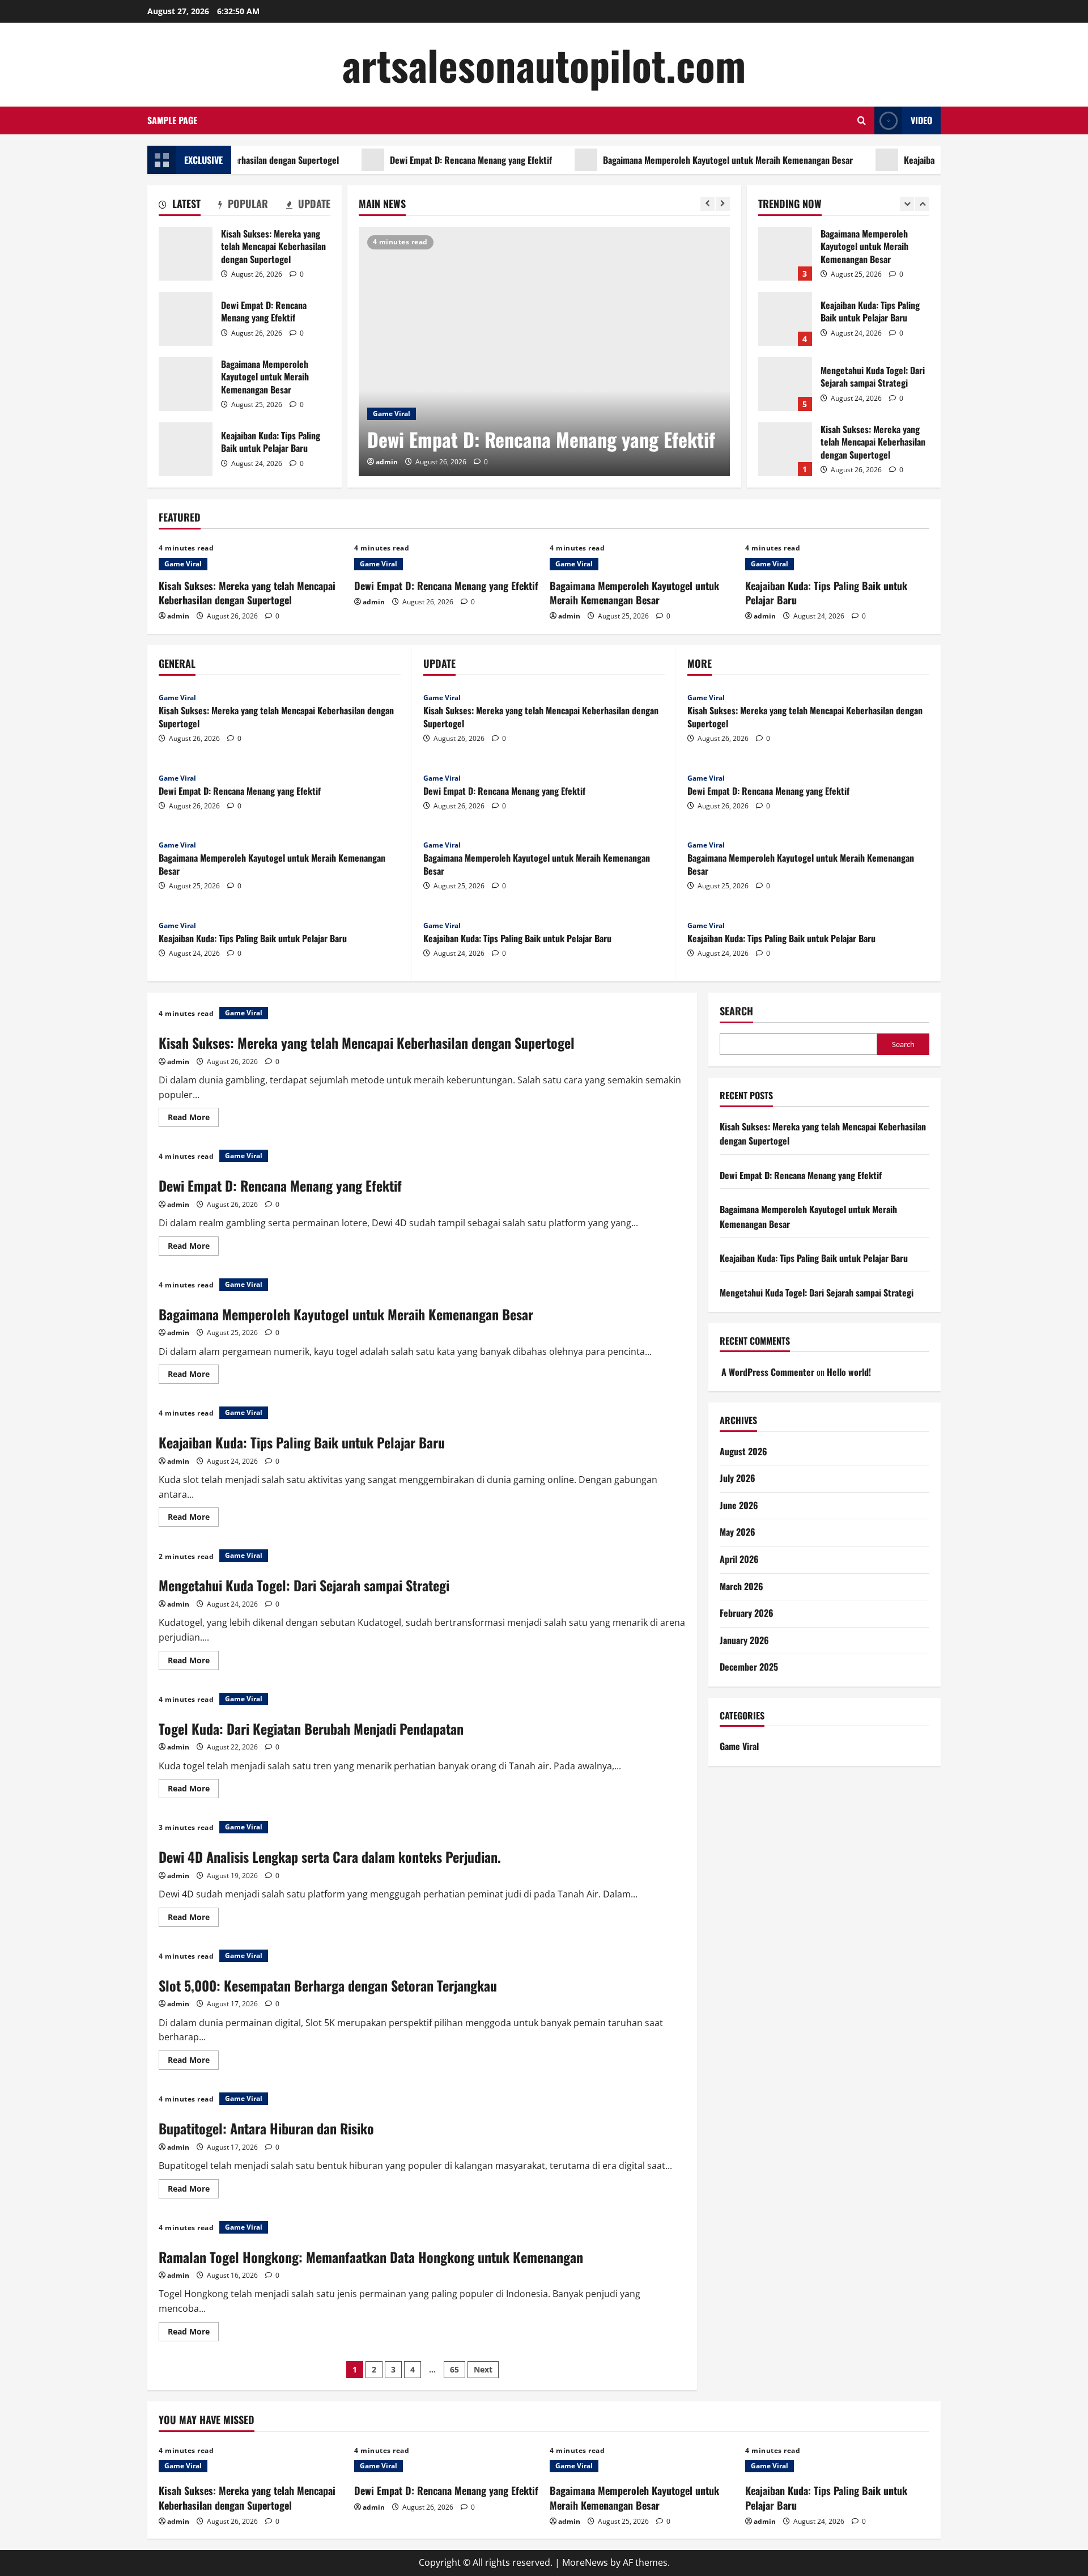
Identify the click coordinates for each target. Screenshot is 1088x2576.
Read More (193, 1119)
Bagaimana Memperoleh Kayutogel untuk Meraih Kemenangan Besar (679, 160)
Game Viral (392, 414)
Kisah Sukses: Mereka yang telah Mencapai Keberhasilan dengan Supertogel (186, 254)
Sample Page (172, 120)
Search (736, 1011)
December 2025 (749, 1667)
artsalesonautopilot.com (544, 64)
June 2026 (739, 1505)
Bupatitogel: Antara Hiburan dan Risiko (266, 2128)
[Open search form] (862, 120)
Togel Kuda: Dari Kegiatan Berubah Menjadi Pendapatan (311, 1728)
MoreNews (585, 2562)
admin (387, 462)
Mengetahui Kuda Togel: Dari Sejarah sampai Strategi (785, 384)
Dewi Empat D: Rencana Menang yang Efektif (422, 160)
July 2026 (738, 1478)
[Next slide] (723, 204)
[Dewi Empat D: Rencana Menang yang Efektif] (544, 351)
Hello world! (849, 1372)
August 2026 (743, 1451)
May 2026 (738, 1532)
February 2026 (747, 1613)
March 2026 (741, 1586)
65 (454, 2369)
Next (483, 2369)
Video (921, 120)
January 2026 (744, 1640)
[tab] (180, 206)
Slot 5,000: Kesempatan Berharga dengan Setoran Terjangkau (328, 1985)
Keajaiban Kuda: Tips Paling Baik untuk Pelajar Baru (949, 160)
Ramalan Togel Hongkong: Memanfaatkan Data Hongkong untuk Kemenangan (371, 2257)
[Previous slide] (707, 204)
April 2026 (739, 1559)
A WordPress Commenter (768, 1372)
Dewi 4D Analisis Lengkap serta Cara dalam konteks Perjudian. (330, 1857)
